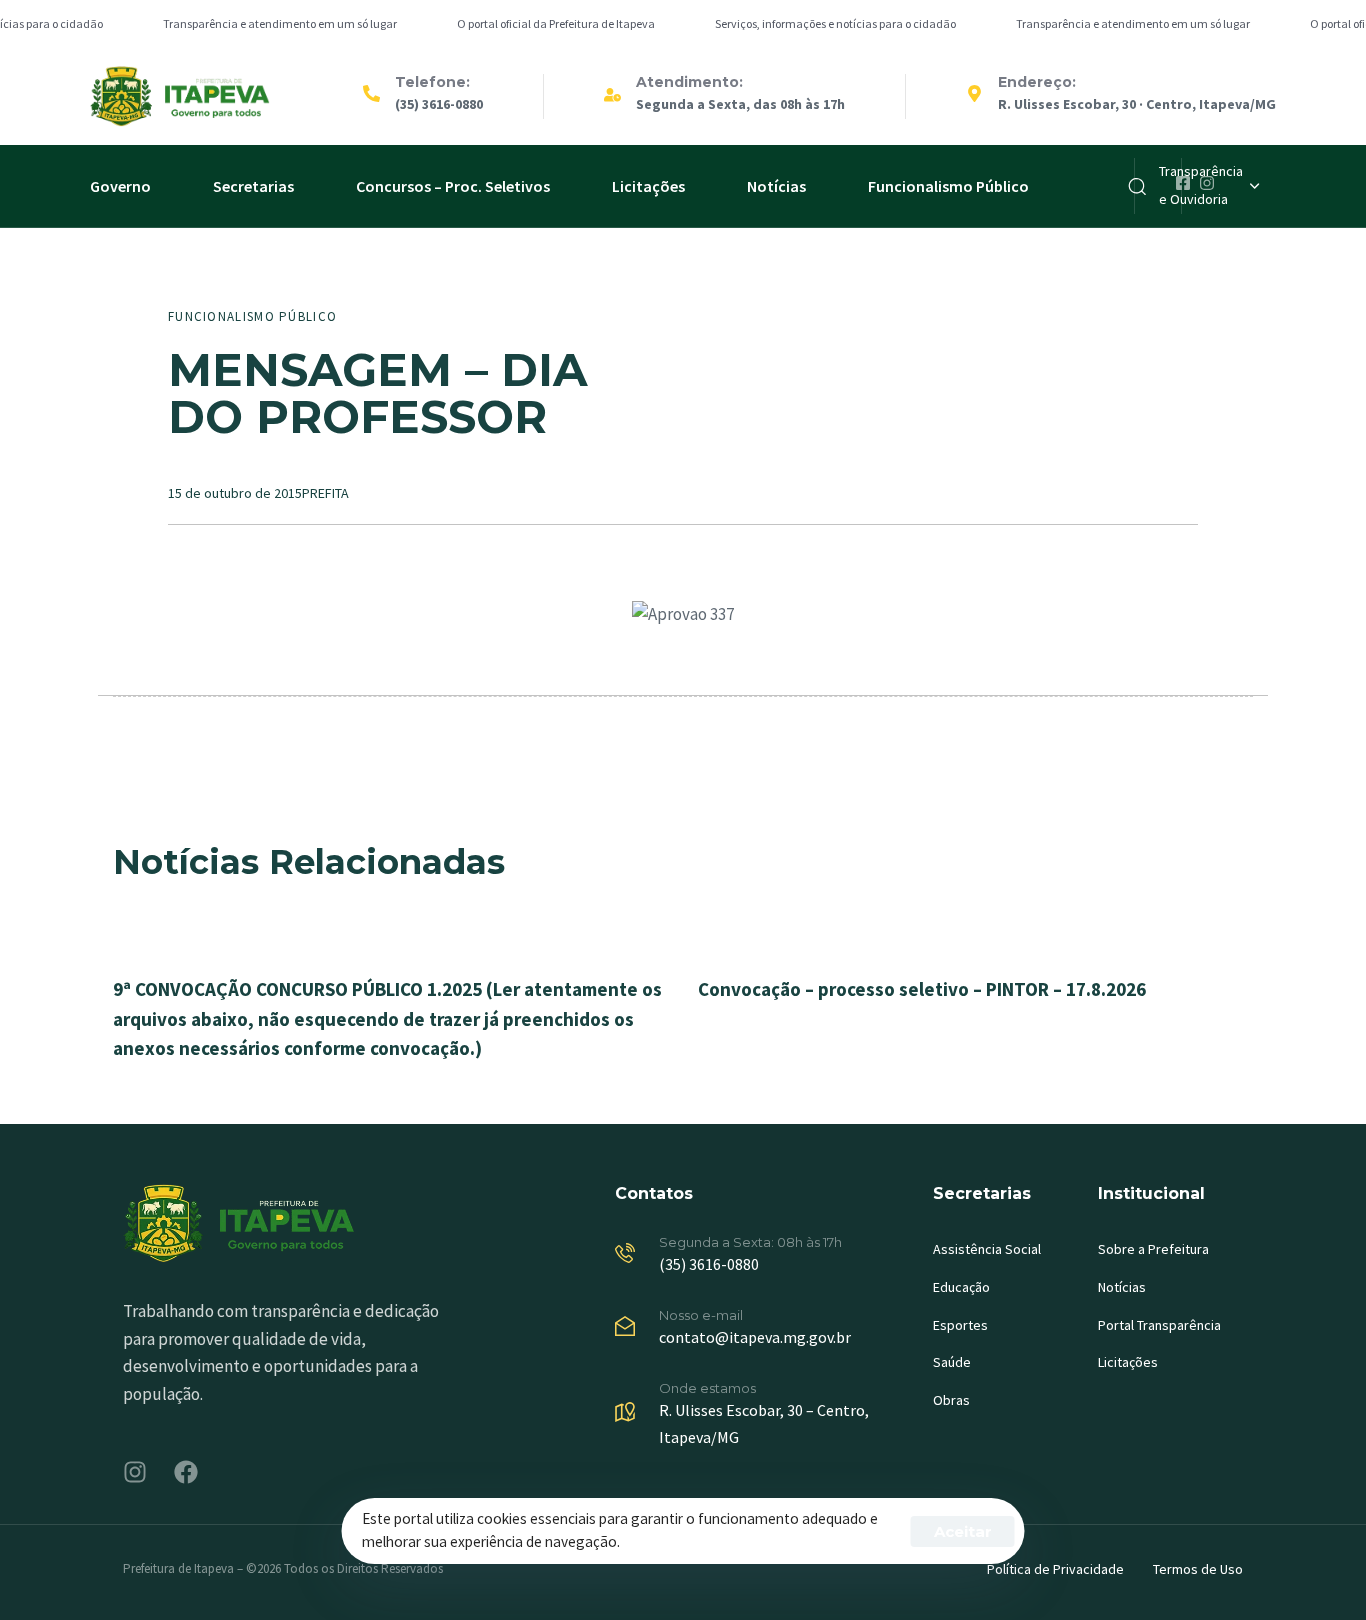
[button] (1209, 186)
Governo (120, 186)
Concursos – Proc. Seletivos (453, 186)
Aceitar (963, 1531)
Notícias (776, 186)
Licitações (648, 186)
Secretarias (253, 186)
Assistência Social (987, 1249)
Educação (961, 1287)
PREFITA (325, 493)
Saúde (952, 1362)
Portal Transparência (1159, 1325)
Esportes (960, 1325)
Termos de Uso (1198, 1569)
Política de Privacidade (1055, 1569)
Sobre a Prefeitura (1153, 1249)
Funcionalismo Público (948, 186)
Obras (951, 1400)
